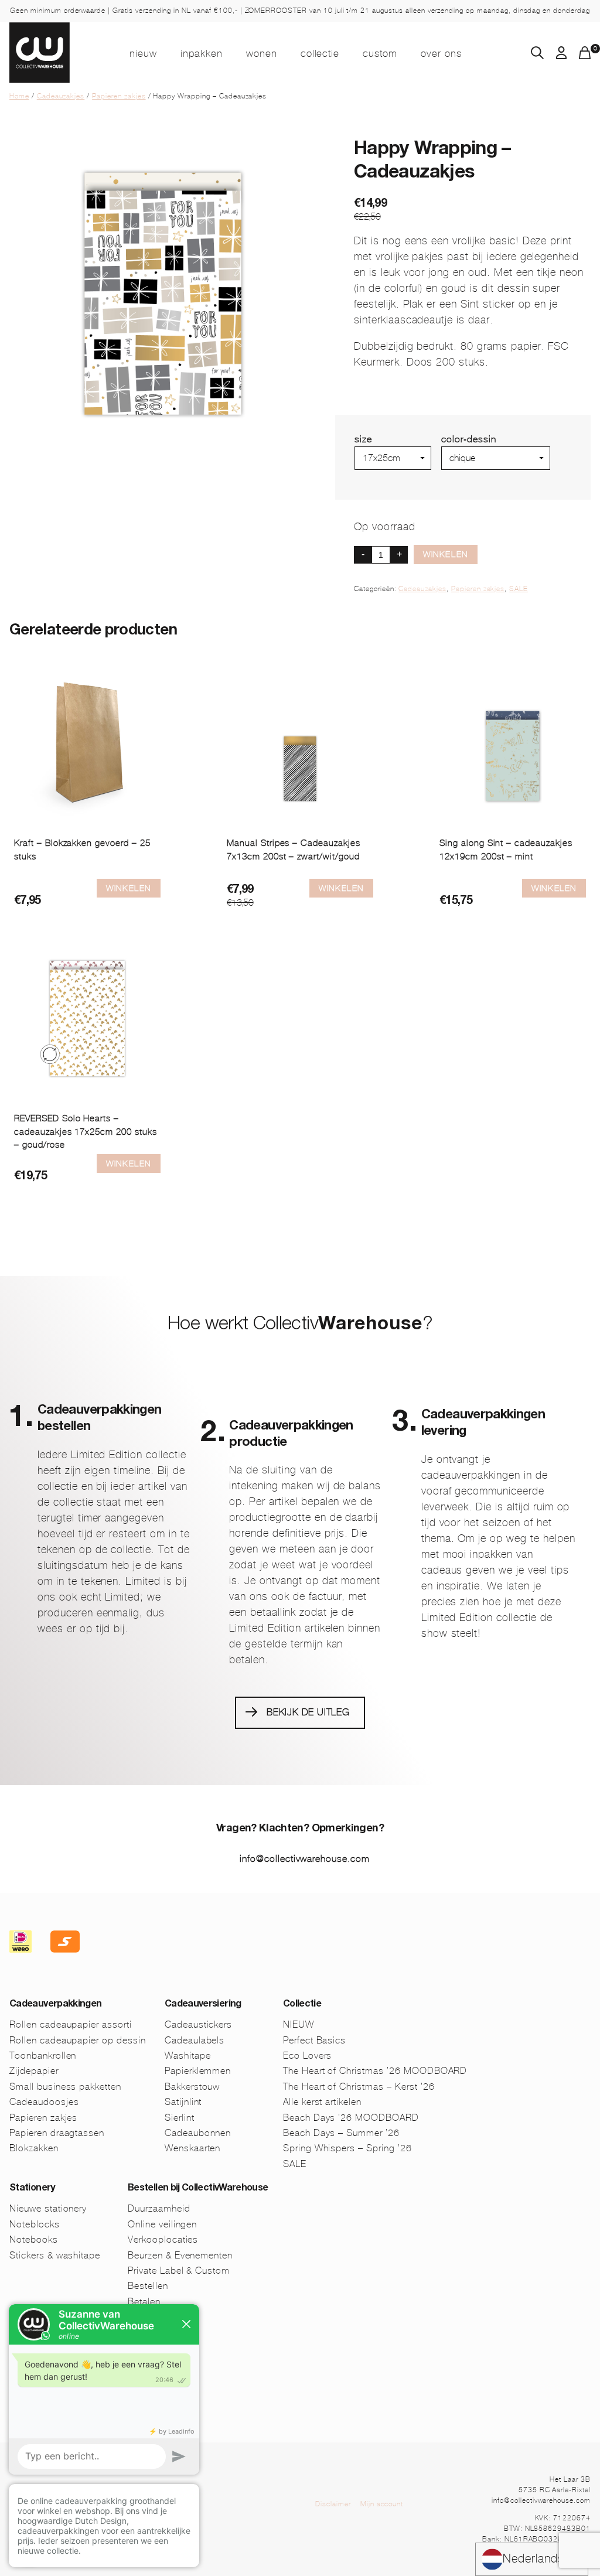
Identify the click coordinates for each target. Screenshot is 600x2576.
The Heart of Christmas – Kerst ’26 (359, 2087)
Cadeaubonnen (198, 2133)
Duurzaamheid (159, 2208)
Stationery (32, 2189)
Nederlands (533, 2559)
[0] (585, 56)
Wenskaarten (193, 2148)
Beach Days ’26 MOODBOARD (351, 2118)
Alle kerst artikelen (322, 2102)
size (363, 439)
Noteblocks (35, 2224)
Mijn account (382, 2504)
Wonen (262, 53)
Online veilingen (162, 2224)
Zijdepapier (34, 2071)
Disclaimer (333, 2504)
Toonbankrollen (43, 2055)
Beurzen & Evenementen (180, 2255)
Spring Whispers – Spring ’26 (347, 2148)
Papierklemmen (198, 2071)
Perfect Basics (314, 2040)
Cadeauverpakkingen (55, 2005)
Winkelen (446, 554)
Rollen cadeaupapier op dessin (78, 2040)
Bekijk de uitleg (308, 1712)
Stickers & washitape (55, 2255)
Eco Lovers (308, 2055)
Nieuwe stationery (48, 2208)
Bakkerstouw (192, 2087)
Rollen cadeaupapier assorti (71, 2024)
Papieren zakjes (119, 96)
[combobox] (532, 2559)
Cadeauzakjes (61, 96)
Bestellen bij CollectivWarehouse (198, 2189)
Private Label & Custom (179, 2270)
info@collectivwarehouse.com (305, 1859)
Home (19, 96)
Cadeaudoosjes (44, 2102)
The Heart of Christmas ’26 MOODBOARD (375, 2071)
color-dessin (469, 439)
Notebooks (34, 2239)
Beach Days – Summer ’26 (341, 2133)
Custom (380, 53)
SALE (519, 589)
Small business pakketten (65, 2087)
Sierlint (180, 2118)
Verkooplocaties (163, 2239)
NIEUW (143, 53)
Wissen (457, 475)
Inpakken (202, 53)
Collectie (320, 53)
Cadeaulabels (195, 2040)
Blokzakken (34, 2148)
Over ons (441, 53)
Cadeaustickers (198, 2024)
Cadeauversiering (203, 2005)
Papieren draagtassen (57, 2133)
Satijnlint (183, 2102)
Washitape (188, 2055)
